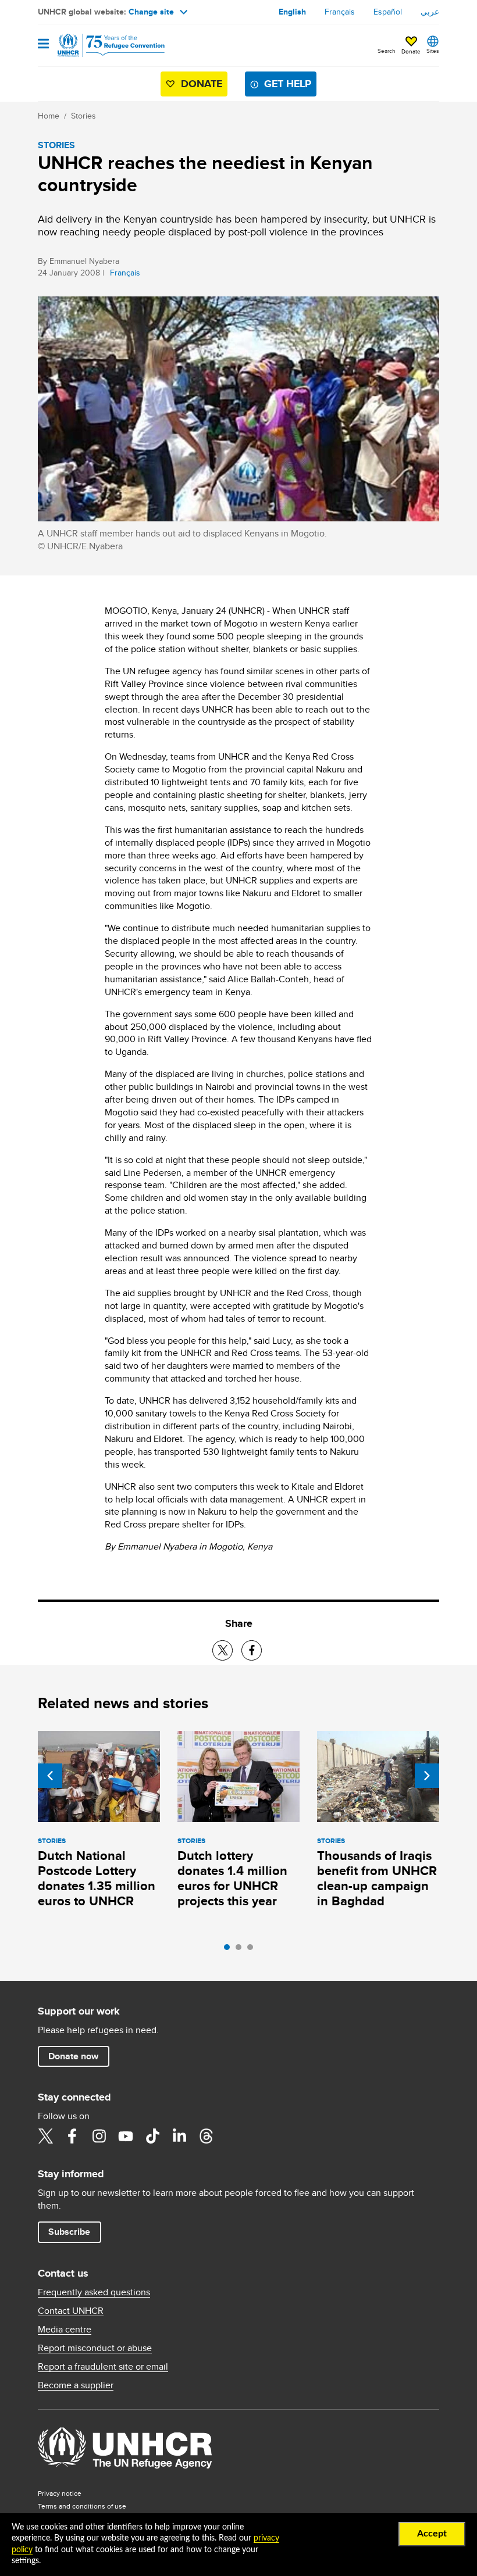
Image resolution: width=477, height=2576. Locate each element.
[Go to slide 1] (230, 1950)
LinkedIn (179, 2136)
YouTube (126, 2136)
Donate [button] (411, 51)
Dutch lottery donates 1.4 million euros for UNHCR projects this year (232, 1878)
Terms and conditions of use (82, 2506)
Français (340, 12)
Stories (83, 116)
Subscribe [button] (69, 2232)
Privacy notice (60, 2493)
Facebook (72, 2136)
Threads (206, 2136)
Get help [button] (288, 84)
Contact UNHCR (71, 2311)
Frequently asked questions (94, 2292)
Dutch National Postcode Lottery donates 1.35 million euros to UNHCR (97, 1878)
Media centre (65, 2330)
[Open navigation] (43, 44)
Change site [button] (151, 12)
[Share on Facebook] (252, 1650)
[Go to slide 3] (253, 1950)
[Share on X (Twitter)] (223, 1650)
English (292, 12)
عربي (430, 12)
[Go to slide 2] (241, 1950)
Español (388, 12)
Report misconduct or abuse (95, 2348)
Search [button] (387, 51)
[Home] (97, 45)
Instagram (99, 2136)
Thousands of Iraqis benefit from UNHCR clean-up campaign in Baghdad (377, 1878)
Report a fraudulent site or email (103, 2367)
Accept (432, 2534)
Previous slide (50, 1776)
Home (49, 116)
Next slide (427, 1776)
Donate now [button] (73, 2056)
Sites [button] (433, 51)
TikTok (152, 2136)
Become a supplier (76, 2385)
